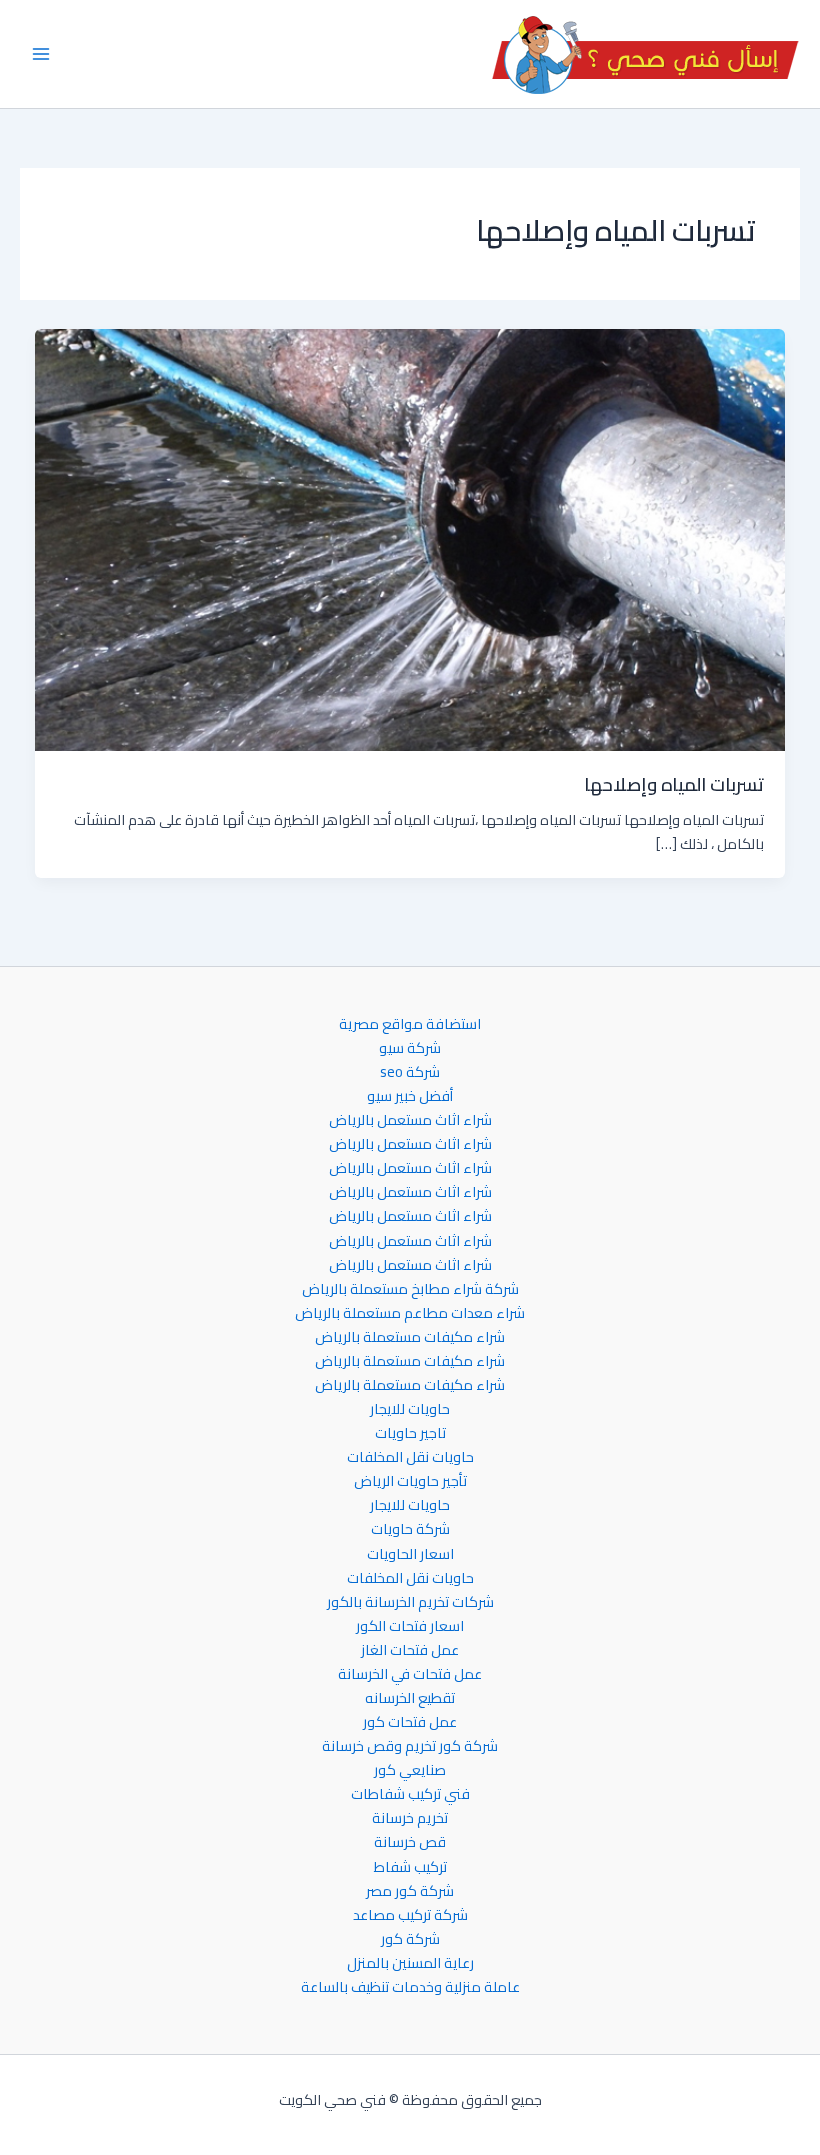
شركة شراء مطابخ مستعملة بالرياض (410, 1289)
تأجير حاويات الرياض (410, 1481)
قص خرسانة (410, 1842)
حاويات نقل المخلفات (410, 1457)
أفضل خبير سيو (410, 1096)
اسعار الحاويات (410, 1554)
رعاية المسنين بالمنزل (410, 1963)
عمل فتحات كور (410, 1722)
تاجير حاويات (410, 1433)
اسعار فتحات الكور (410, 1626)
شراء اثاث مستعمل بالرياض (410, 1120)
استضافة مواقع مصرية (410, 1024)
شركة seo (410, 1072)
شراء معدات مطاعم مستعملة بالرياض (410, 1313)
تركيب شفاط (410, 1867)
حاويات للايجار (410, 1409)
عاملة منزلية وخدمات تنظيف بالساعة (410, 1987)
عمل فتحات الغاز (410, 1650)
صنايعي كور (410, 1770)
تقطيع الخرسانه (410, 1698)
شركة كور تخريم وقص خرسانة (410, 1746)
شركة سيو (410, 1048)
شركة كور (410, 1939)
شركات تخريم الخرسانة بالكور (410, 1602)
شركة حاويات (410, 1529)
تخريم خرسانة (410, 1818)
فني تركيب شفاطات (410, 1794)
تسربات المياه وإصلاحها (674, 784)
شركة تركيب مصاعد (410, 1915)
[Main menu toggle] (41, 54)
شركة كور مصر (410, 1891)
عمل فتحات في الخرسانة (410, 1674)
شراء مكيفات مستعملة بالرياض (410, 1337)
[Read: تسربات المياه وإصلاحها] (410, 538)
